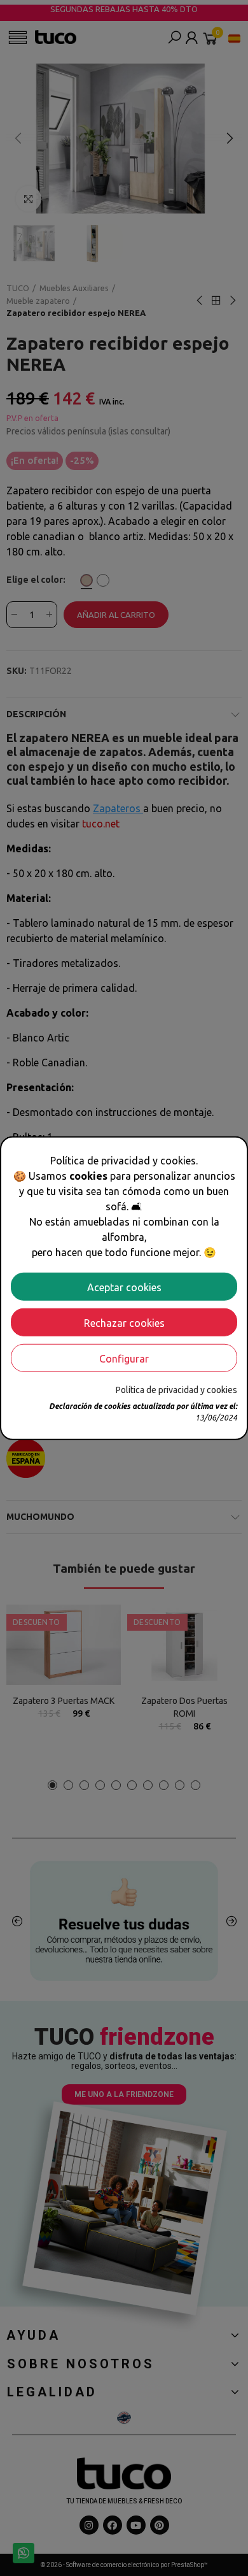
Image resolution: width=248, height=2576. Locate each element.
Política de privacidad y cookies (176, 1389)
